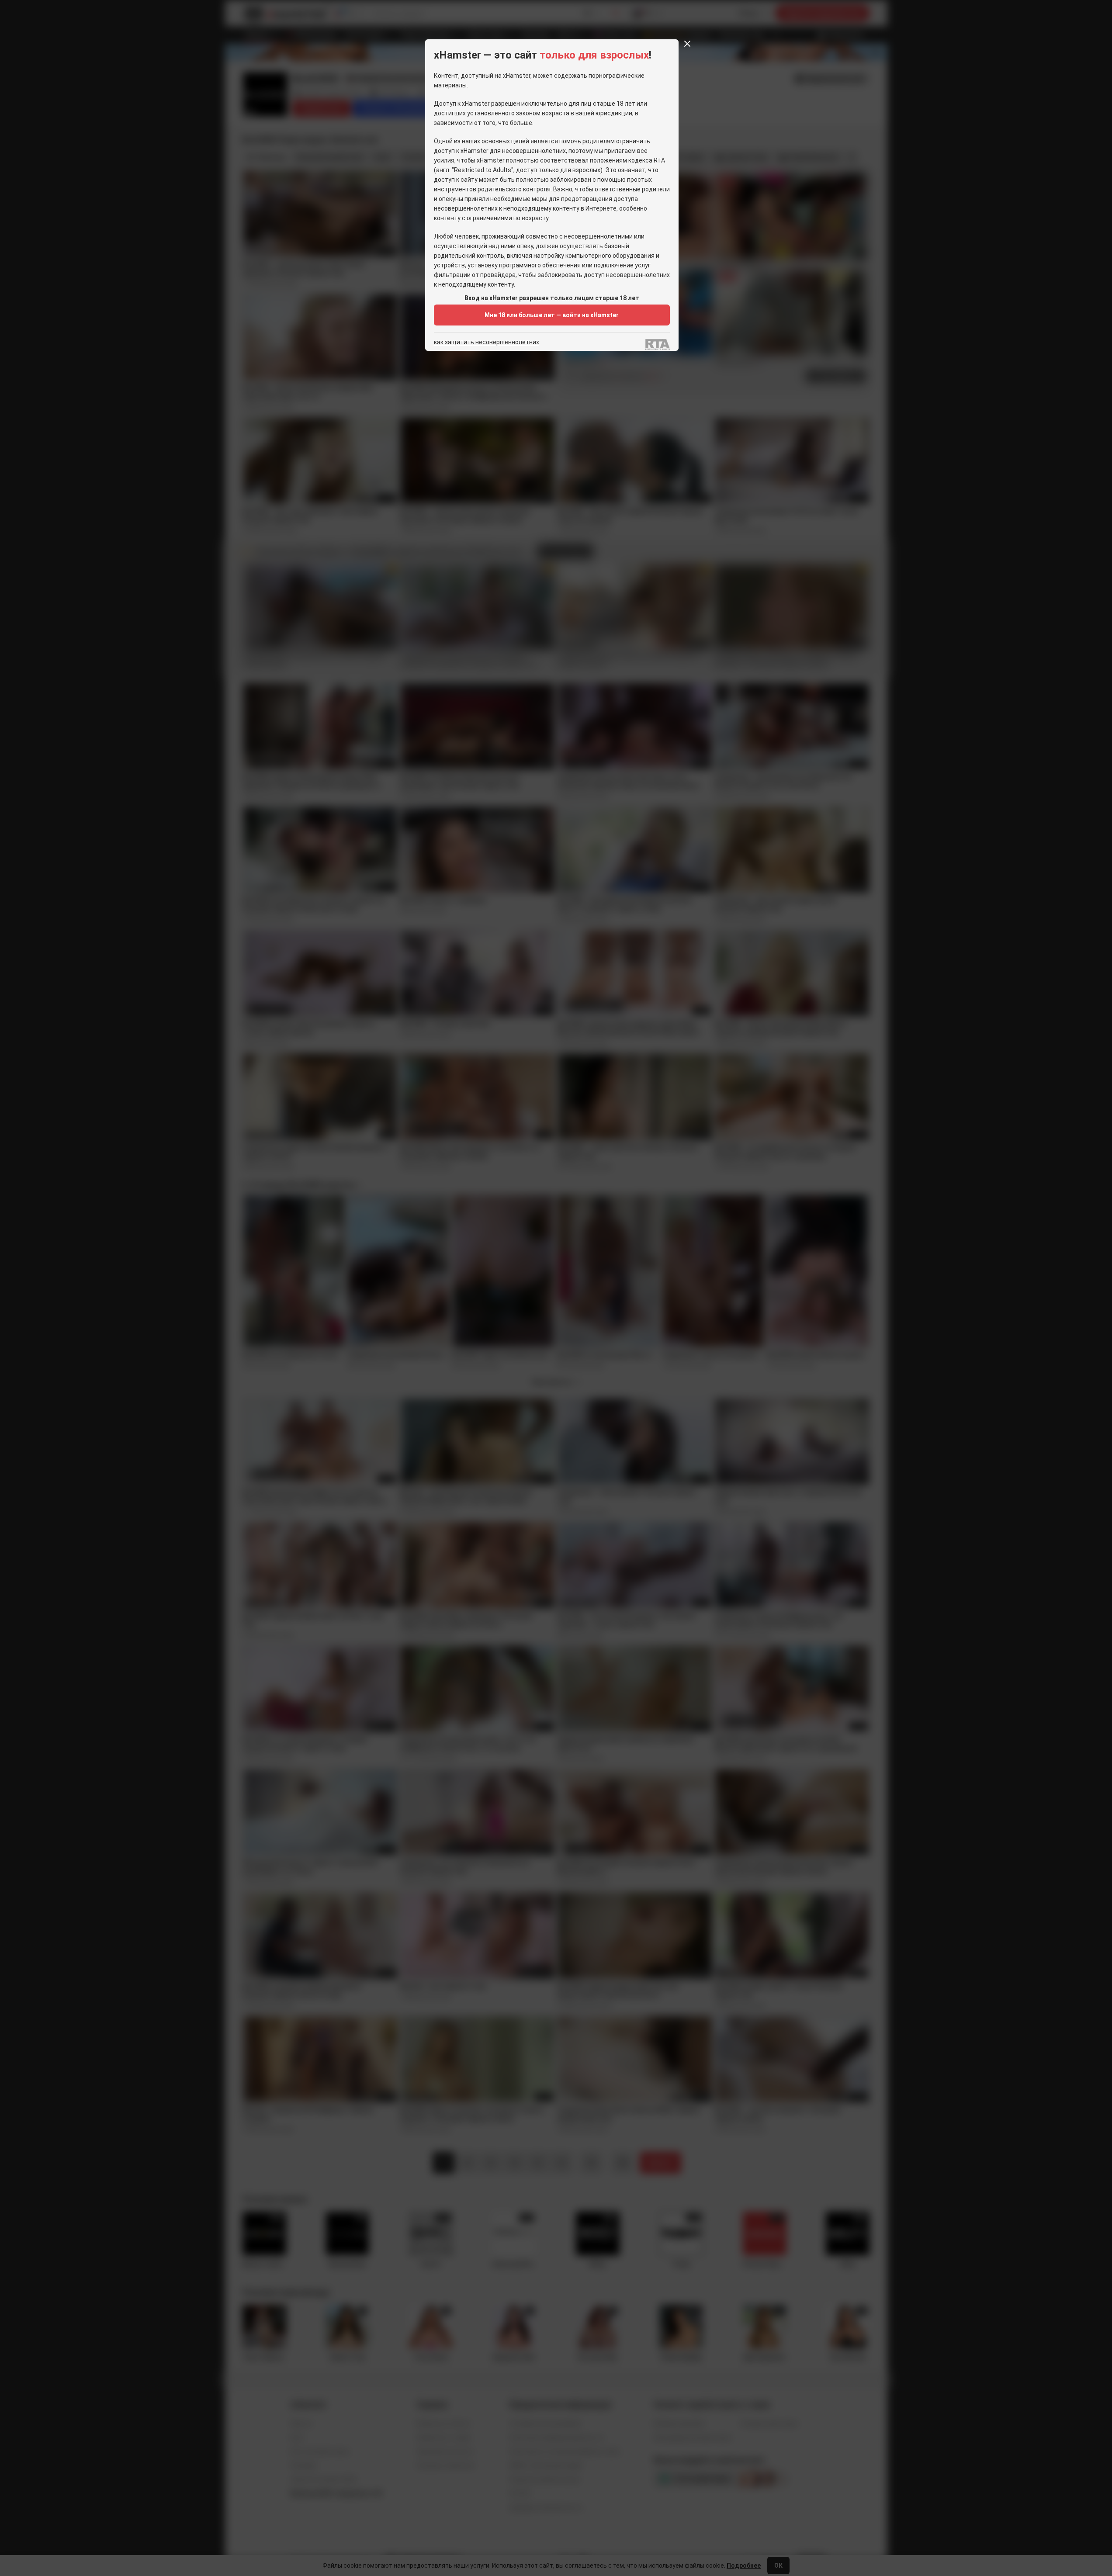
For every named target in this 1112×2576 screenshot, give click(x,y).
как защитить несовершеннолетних (487, 342)
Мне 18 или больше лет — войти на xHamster (552, 315)
